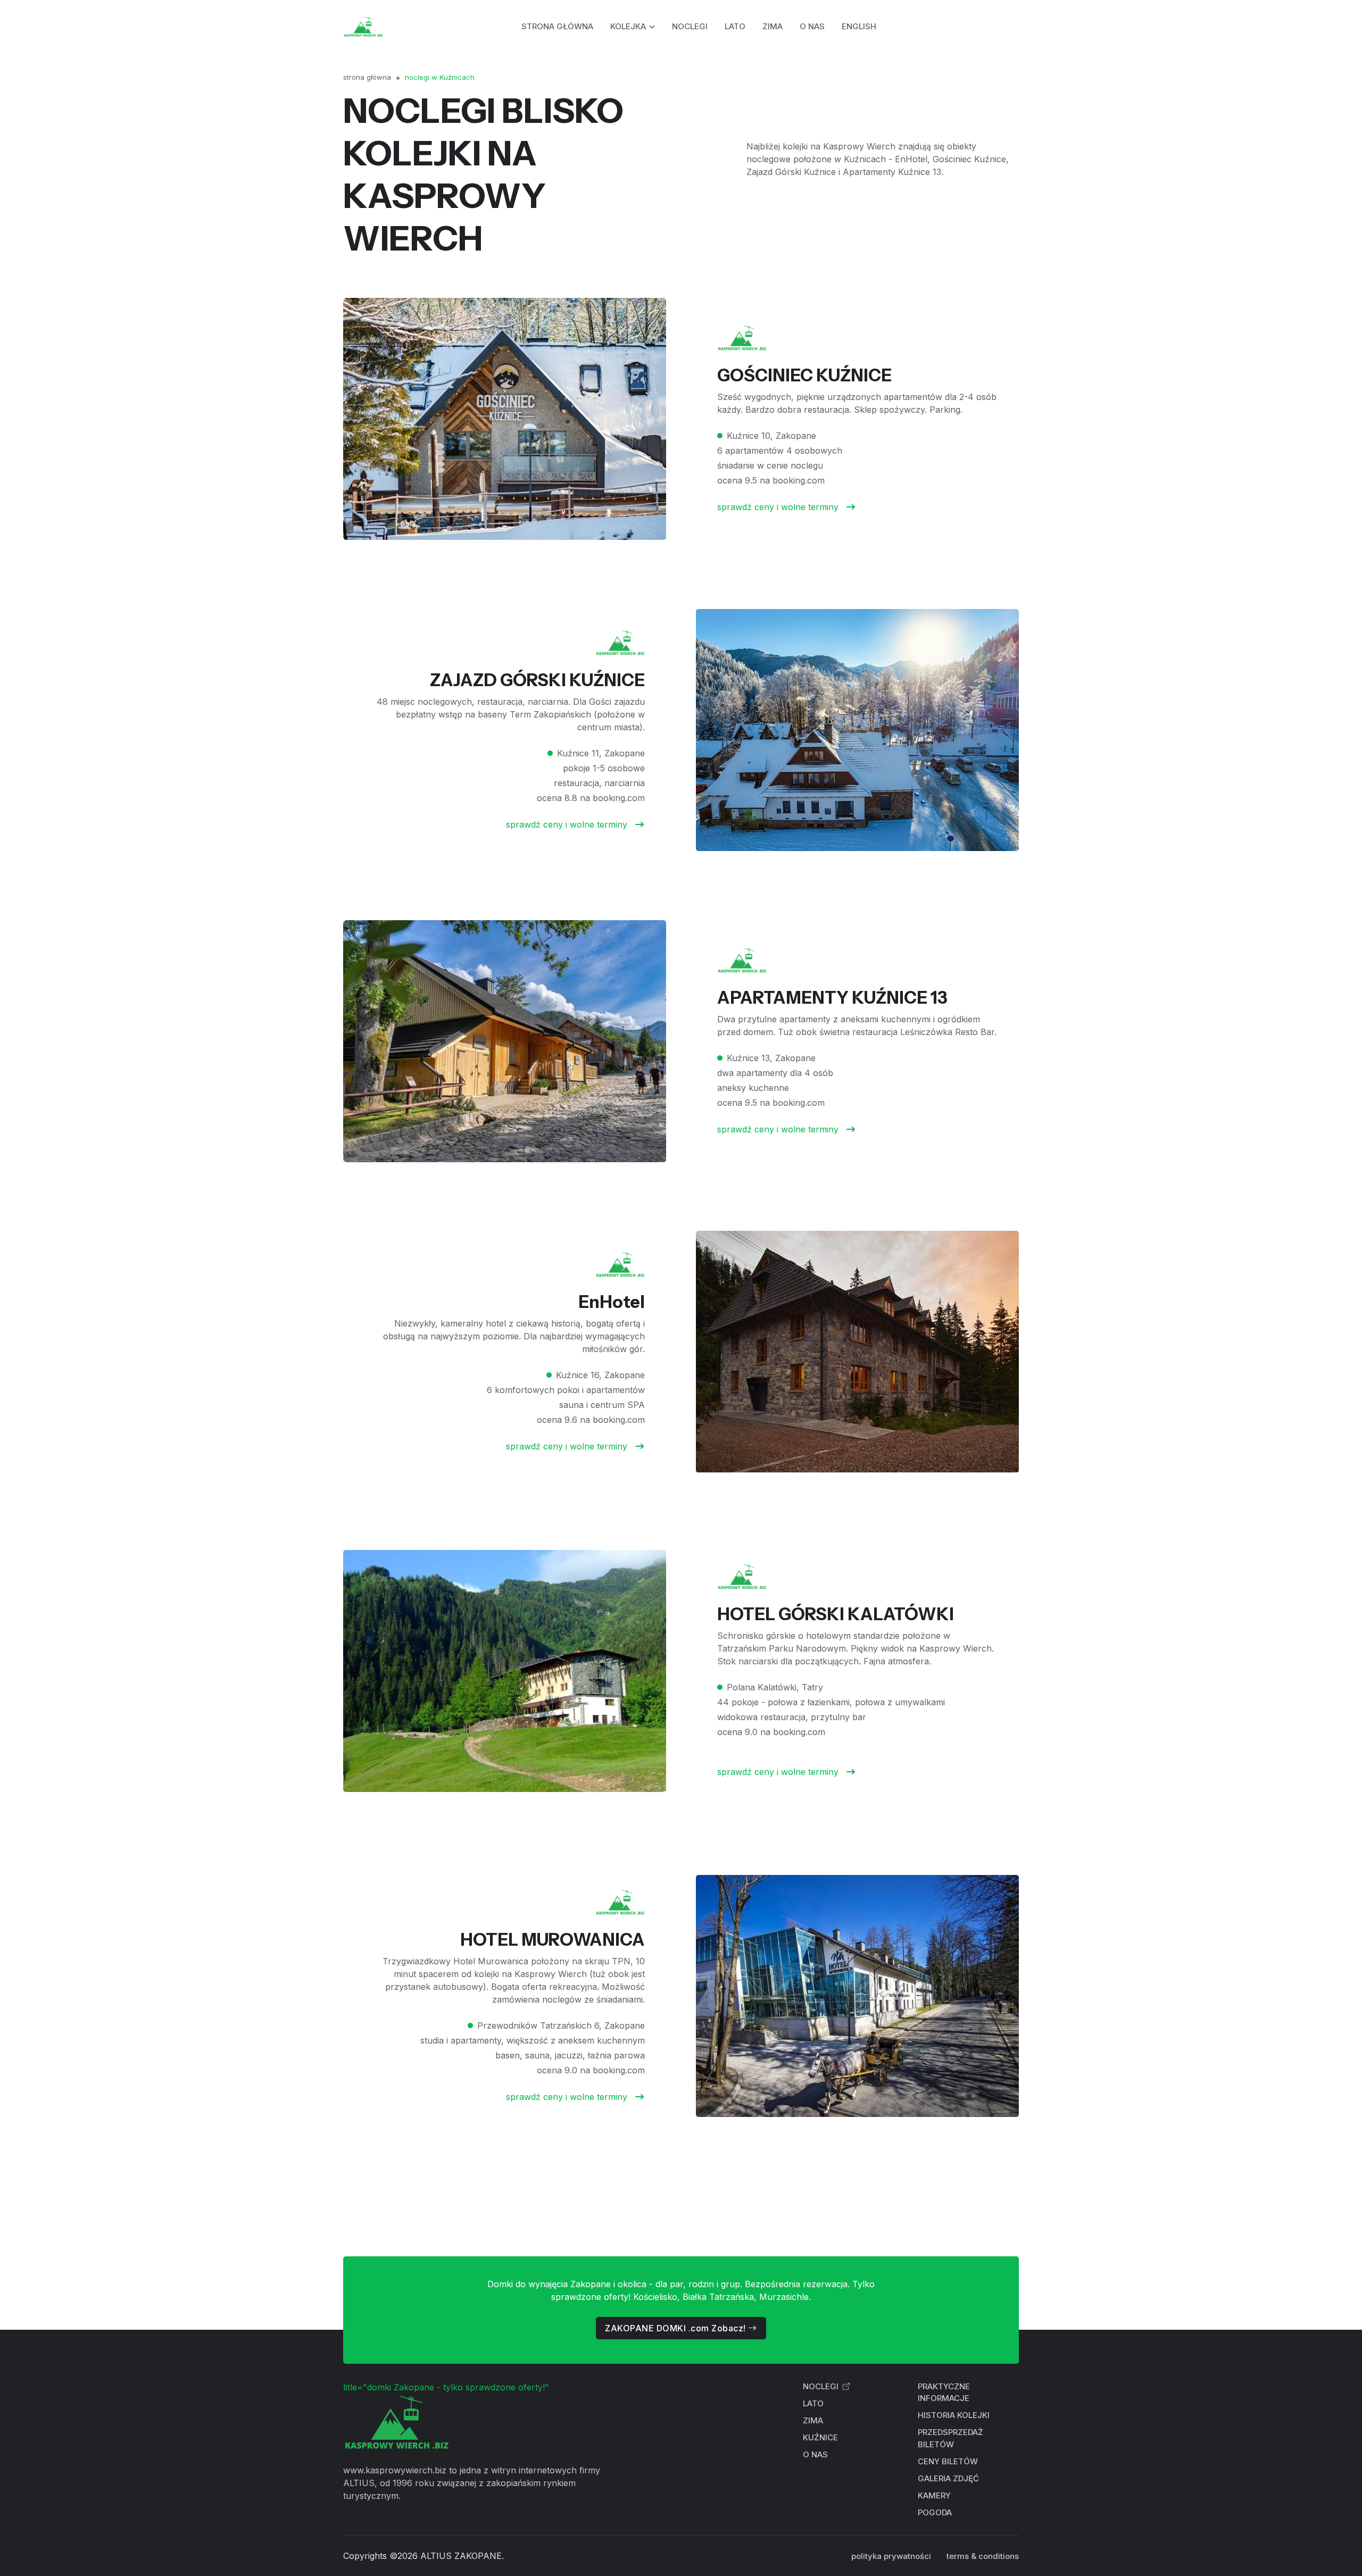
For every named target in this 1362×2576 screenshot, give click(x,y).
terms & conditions (983, 2556)
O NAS (812, 26)
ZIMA (773, 26)
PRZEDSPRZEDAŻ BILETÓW (950, 2438)
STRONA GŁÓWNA (557, 26)
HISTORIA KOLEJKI (954, 2415)
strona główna (367, 77)
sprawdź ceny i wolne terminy (779, 507)
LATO (735, 26)
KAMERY (934, 2495)
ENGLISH (859, 26)
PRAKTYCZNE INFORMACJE (944, 2392)
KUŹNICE (820, 2437)
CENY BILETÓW (948, 2461)
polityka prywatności (891, 2556)
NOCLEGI (690, 26)
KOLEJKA (628, 26)
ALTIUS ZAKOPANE (461, 2556)
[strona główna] (363, 27)
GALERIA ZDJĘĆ (948, 2478)
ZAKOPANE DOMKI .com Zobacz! (676, 2328)
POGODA (935, 2512)
